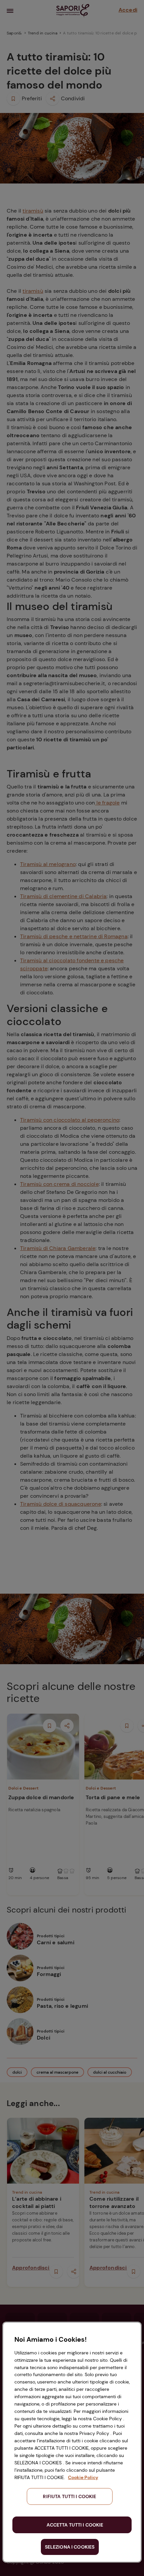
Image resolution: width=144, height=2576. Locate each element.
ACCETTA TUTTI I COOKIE (75, 2525)
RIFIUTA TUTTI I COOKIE (69, 2496)
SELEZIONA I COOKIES (70, 2547)
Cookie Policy (83, 2477)
